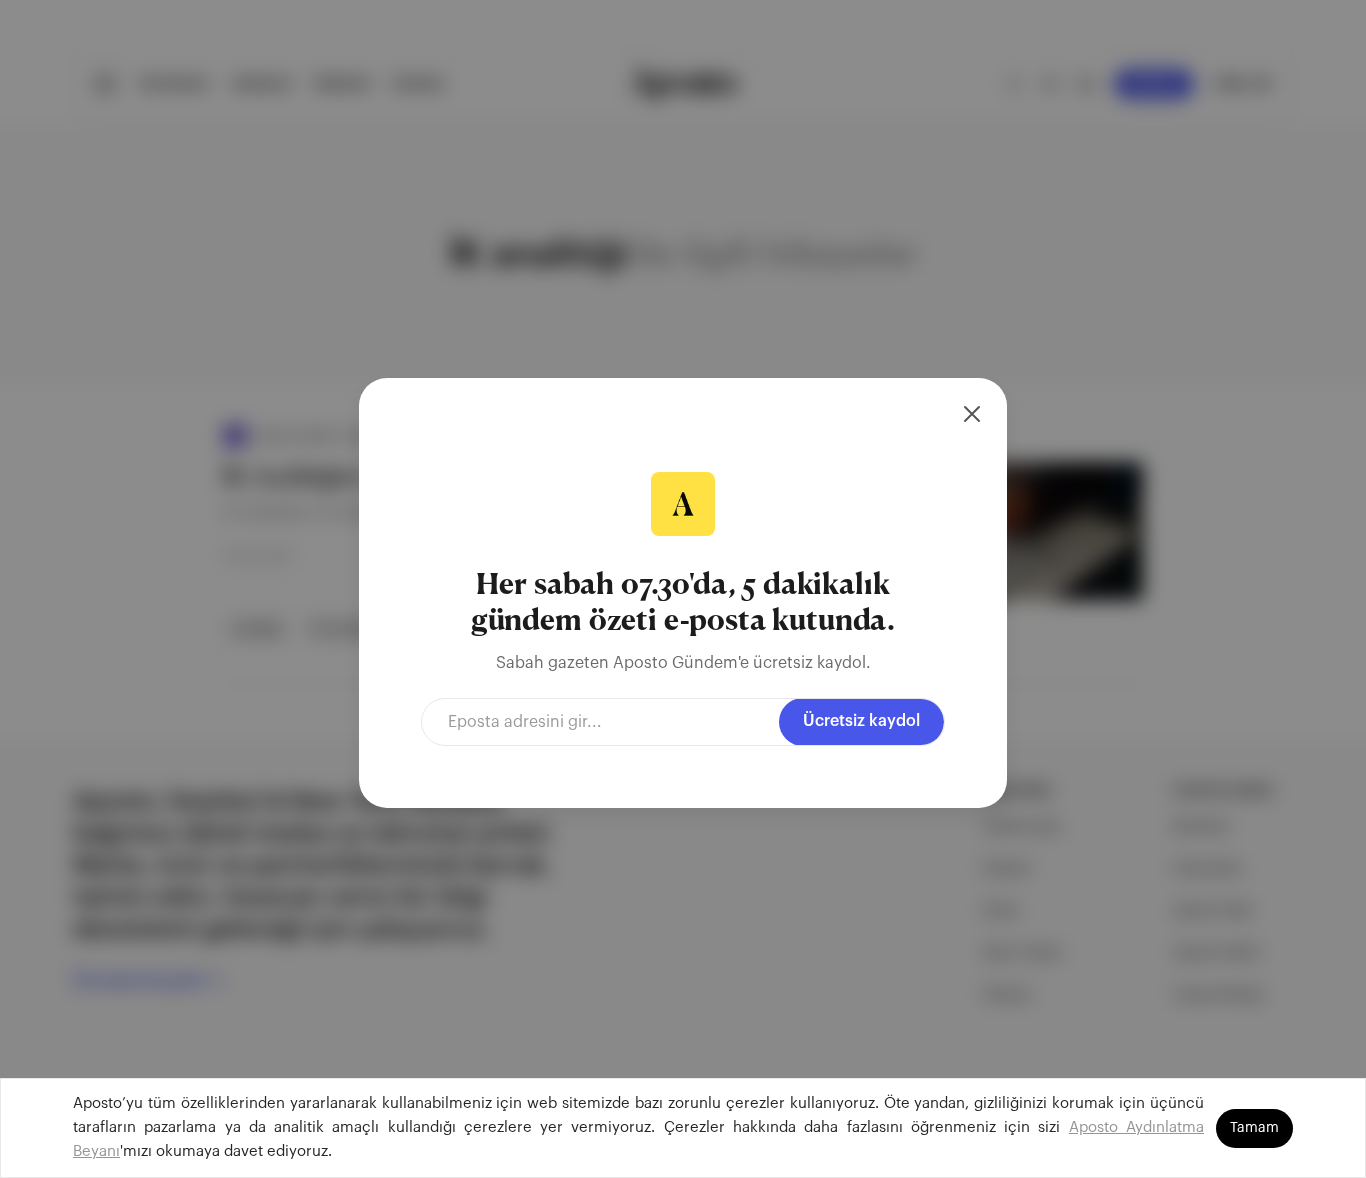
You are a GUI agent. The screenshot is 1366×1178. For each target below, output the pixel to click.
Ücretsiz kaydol (861, 721)
